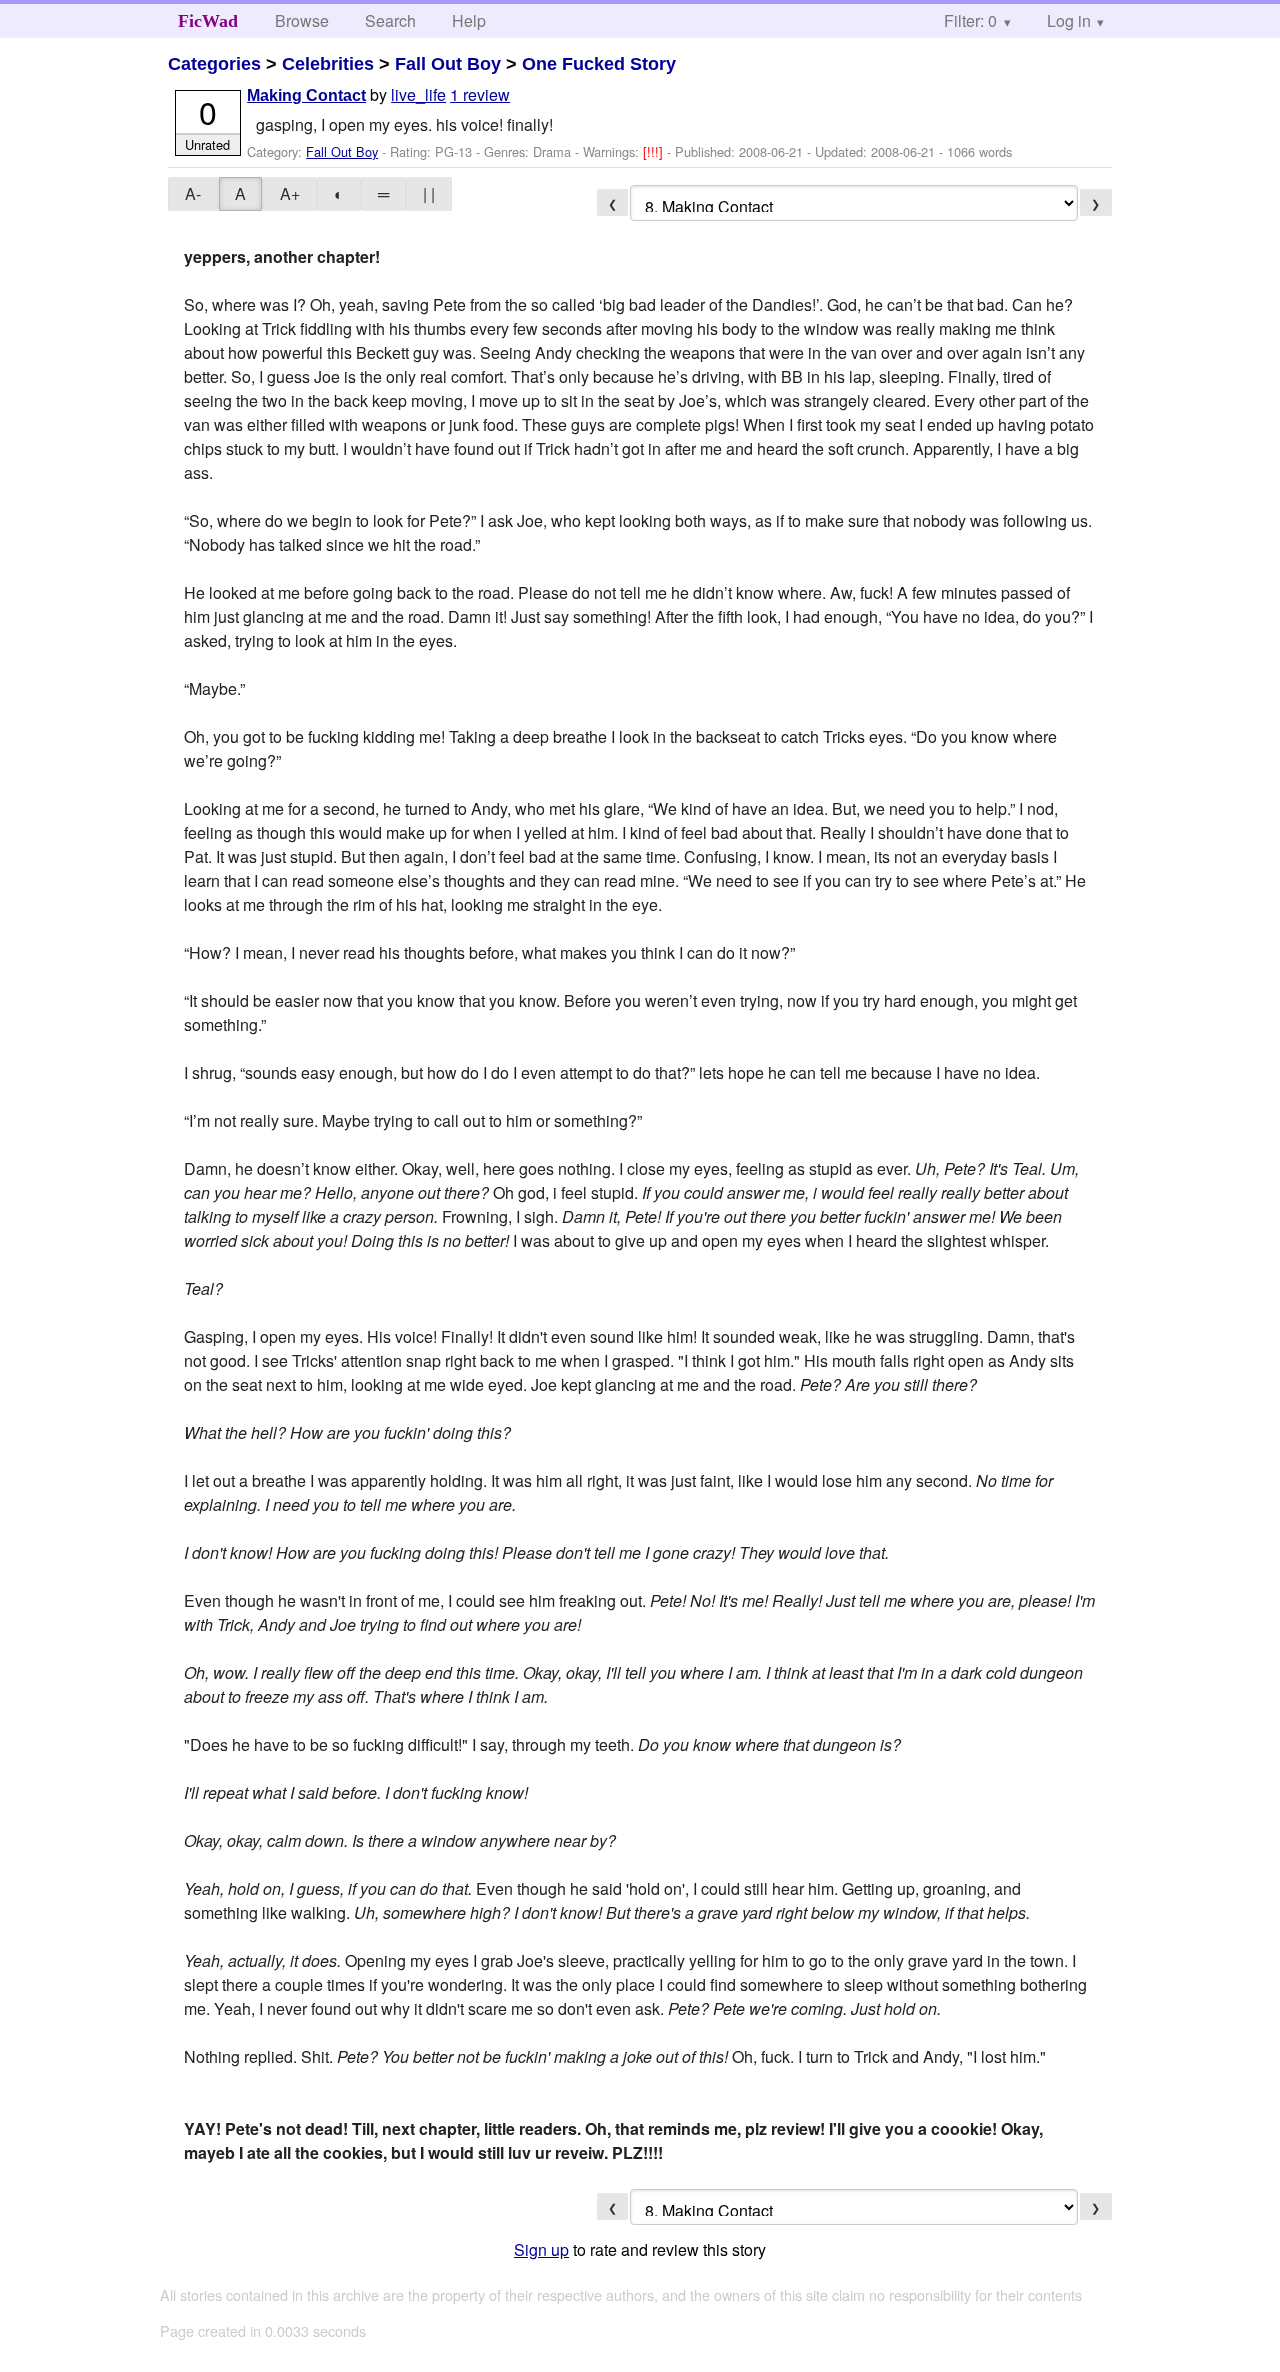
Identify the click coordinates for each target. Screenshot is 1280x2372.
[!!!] (655, 151)
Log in (1069, 20)
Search (390, 20)
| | (429, 193)
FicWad (208, 21)
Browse (302, 20)
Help (469, 20)
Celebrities (328, 64)
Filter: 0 (970, 20)
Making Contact (306, 95)
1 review (480, 94)
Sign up (541, 2249)
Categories (214, 64)
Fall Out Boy (448, 64)
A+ (290, 193)
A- (193, 193)
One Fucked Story (599, 64)
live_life (418, 94)
